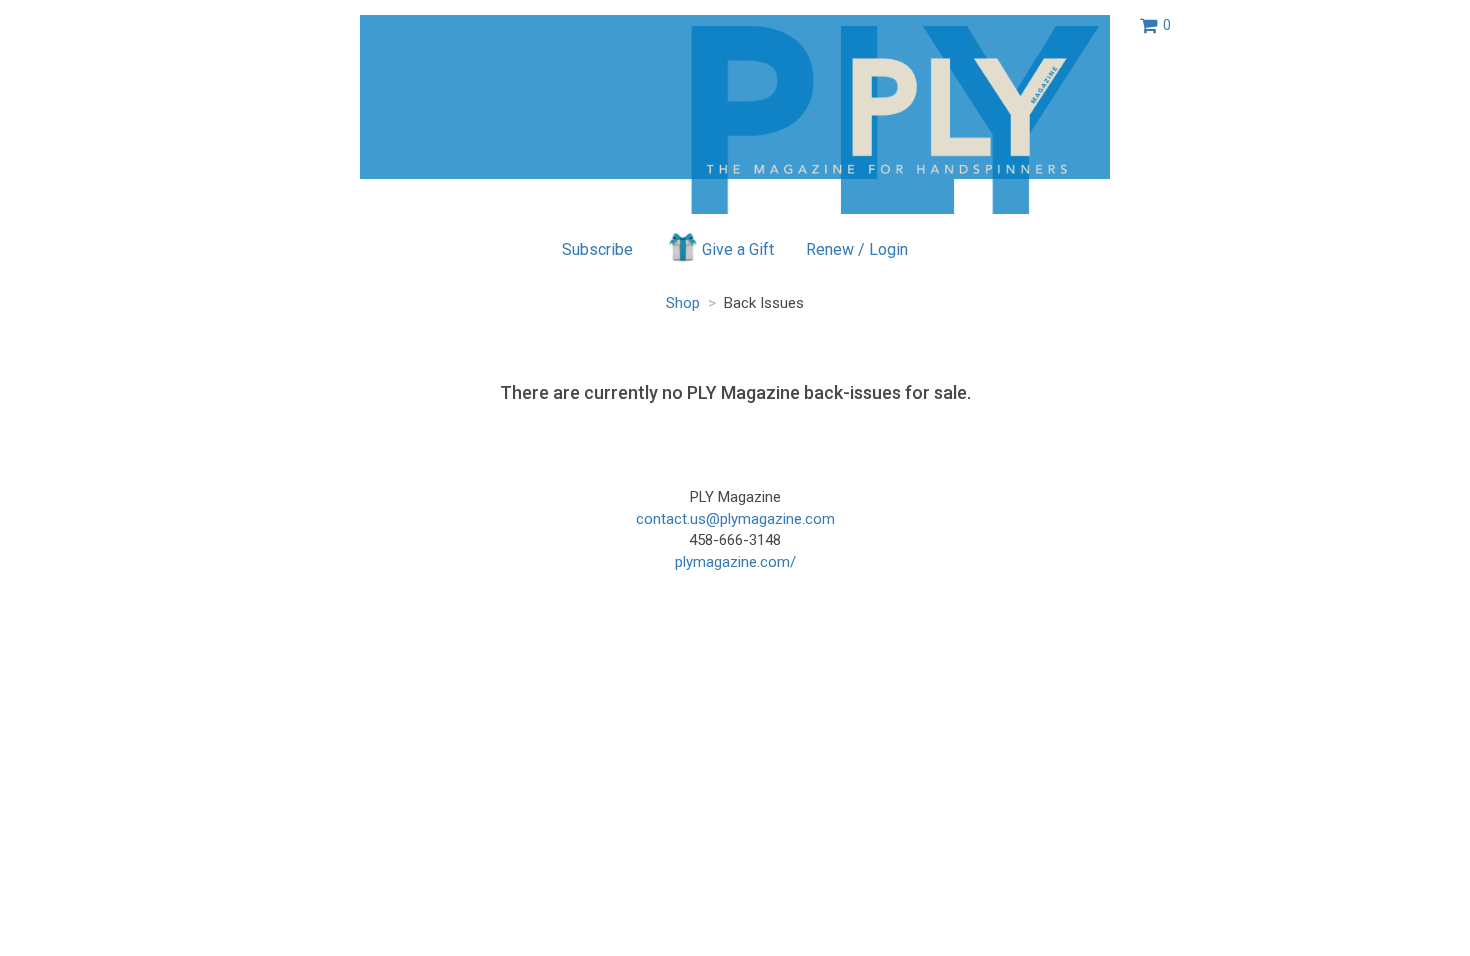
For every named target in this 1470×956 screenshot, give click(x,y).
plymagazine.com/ (735, 562)
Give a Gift (738, 249)
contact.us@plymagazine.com (735, 519)
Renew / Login (857, 249)
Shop (683, 303)
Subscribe (597, 249)
